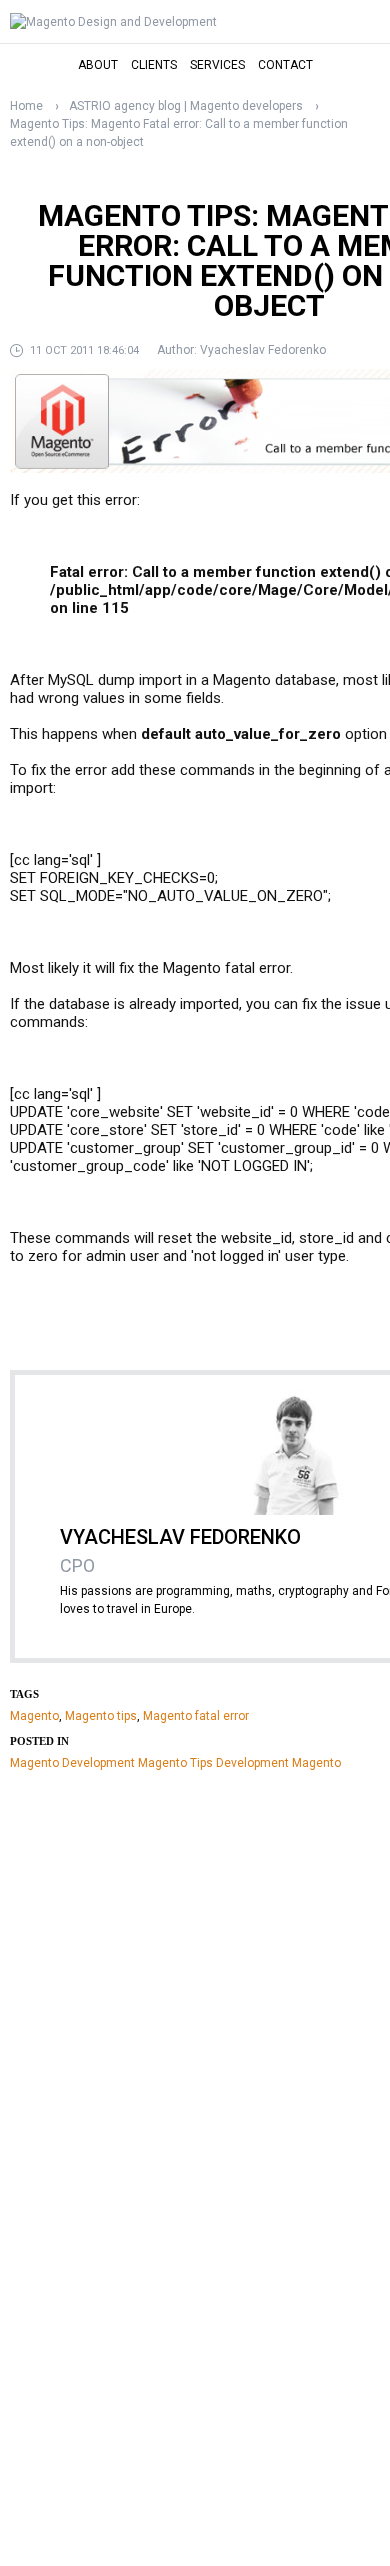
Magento (34, 1716)
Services (217, 65)
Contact (285, 65)
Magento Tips (175, 1763)
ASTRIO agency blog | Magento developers (186, 106)
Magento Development (72, 1763)
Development (252, 1763)
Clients (154, 65)
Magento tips (101, 1716)
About (98, 65)
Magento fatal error (196, 1716)
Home (26, 106)
